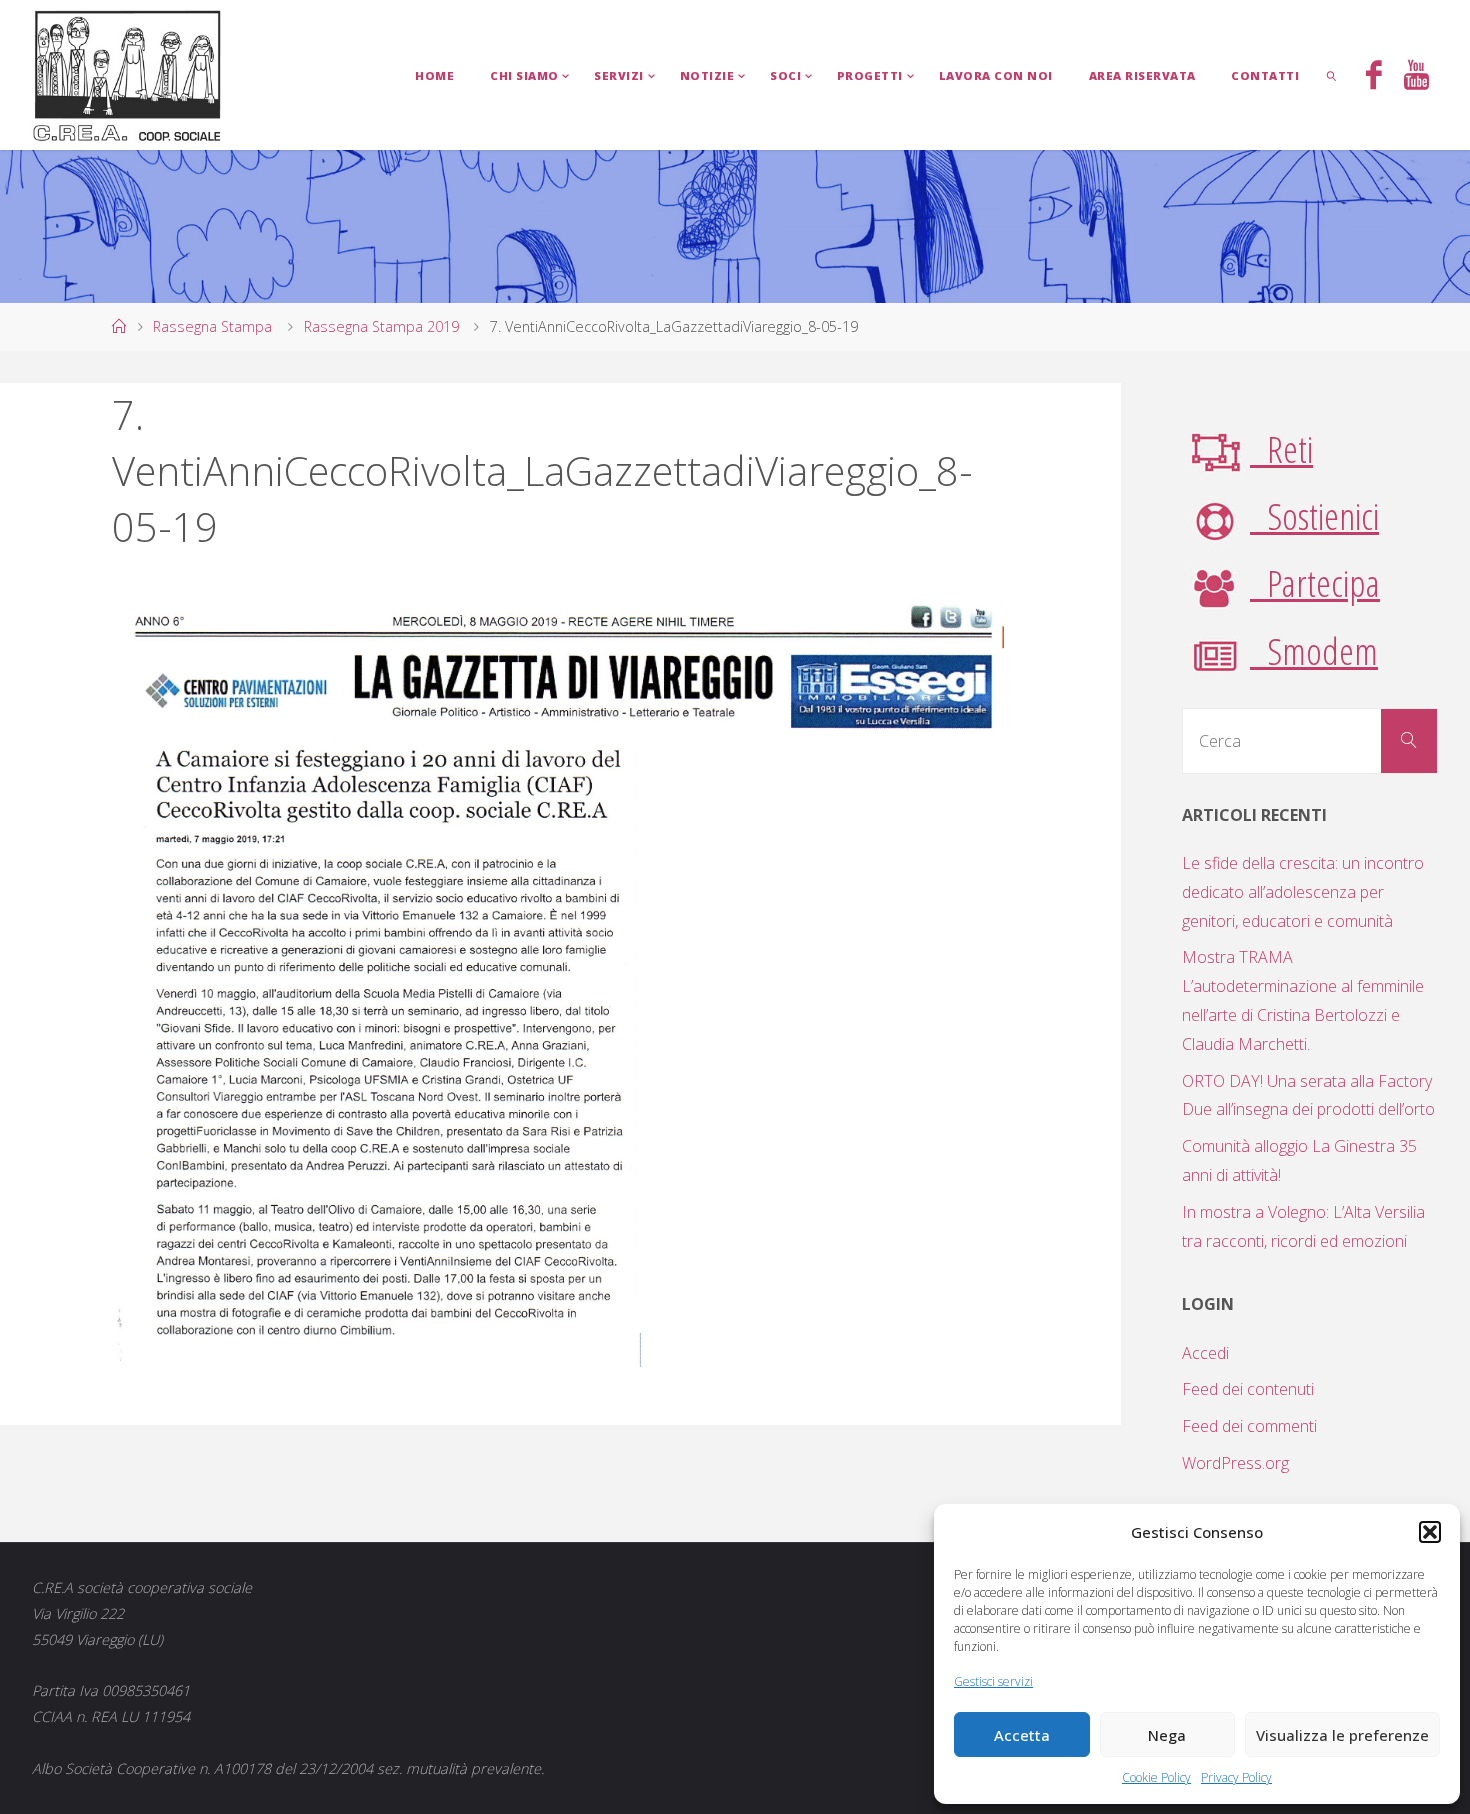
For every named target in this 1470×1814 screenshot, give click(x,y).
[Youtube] (1416, 77)
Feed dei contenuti (1248, 1389)
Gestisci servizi (993, 1681)
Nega (1167, 1735)
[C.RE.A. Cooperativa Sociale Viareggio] (127, 75)
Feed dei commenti (1249, 1426)
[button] (1430, 1532)
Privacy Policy (1236, 1777)
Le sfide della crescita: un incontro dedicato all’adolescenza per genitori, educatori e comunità (1303, 892)
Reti (1281, 448)
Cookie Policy (1156, 1777)
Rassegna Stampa (212, 326)
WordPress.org (1235, 1463)
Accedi (1205, 1353)
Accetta (1022, 1735)
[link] (1332, 75)
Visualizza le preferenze (1342, 1735)
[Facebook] (1374, 77)
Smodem (1314, 650)
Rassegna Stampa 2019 (381, 326)
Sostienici (1314, 515)
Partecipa (1315, 582)
